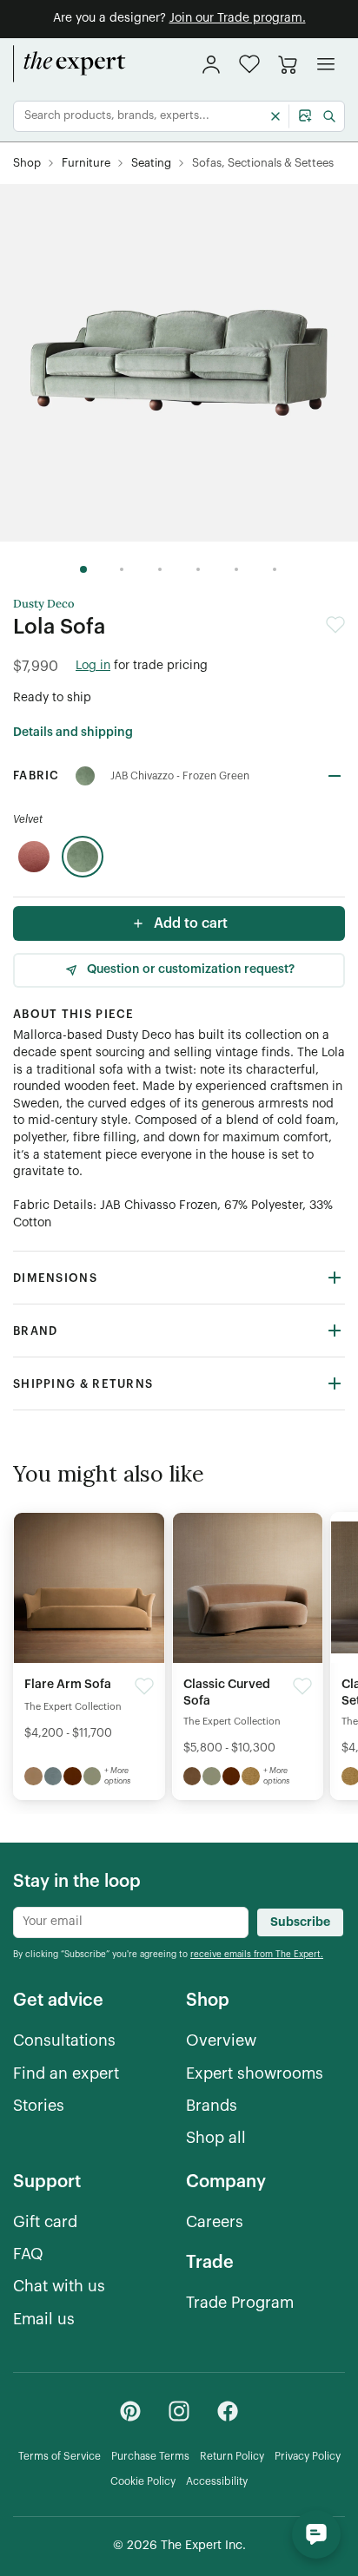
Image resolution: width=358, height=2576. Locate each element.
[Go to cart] (288, 64)
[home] (70, 64)
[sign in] (211, 64)
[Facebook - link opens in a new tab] (228, 2411)
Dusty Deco (44, 604)
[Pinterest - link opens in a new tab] (130, 2411)
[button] (249, 64)
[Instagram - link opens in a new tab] (179, 2411)
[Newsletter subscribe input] (131, 1922)
